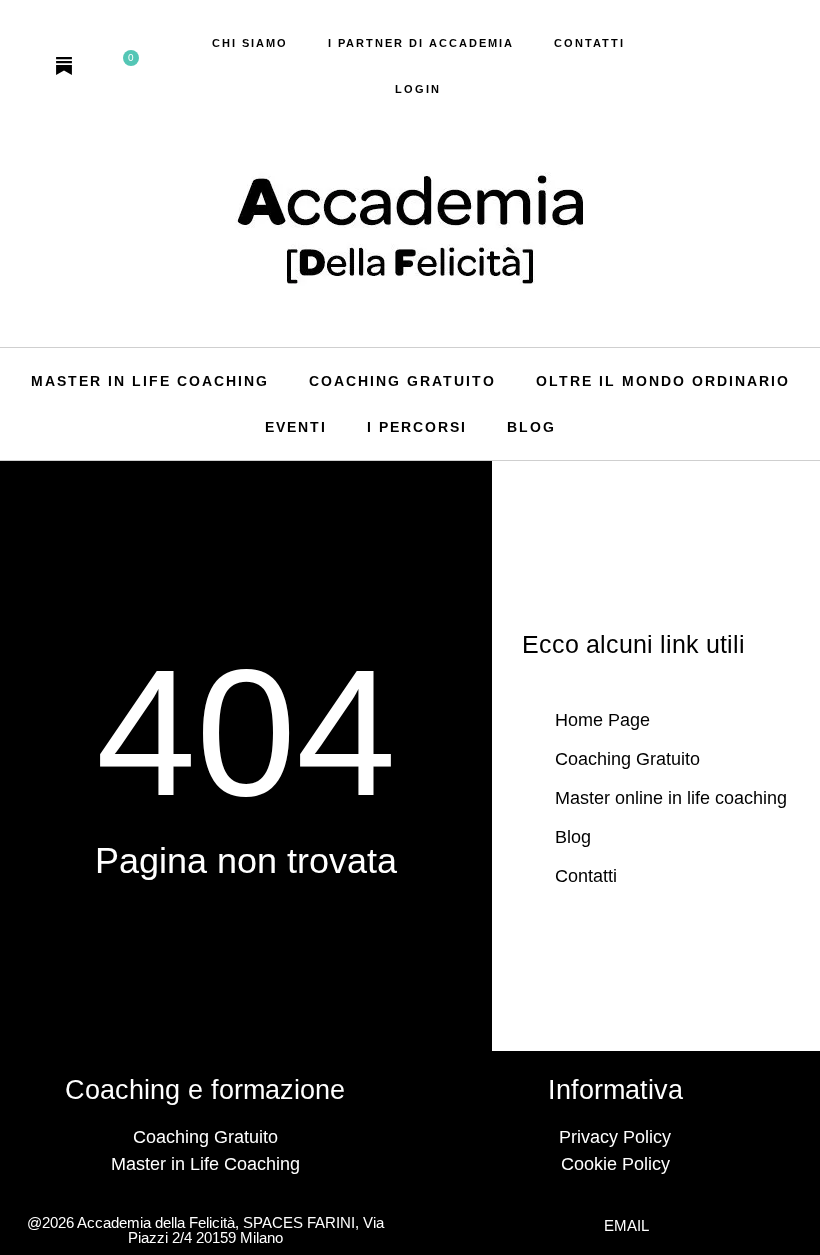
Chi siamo (250, 43)
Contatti (589, 43)
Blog (531, 427)
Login (418, 89)
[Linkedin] (100, 66)
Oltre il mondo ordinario (663, 381)
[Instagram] (28, 66)
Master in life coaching (150, 381)
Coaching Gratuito (402, 381)
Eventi (296, 427)
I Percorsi (417, 427)
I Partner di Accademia (421, 43)
